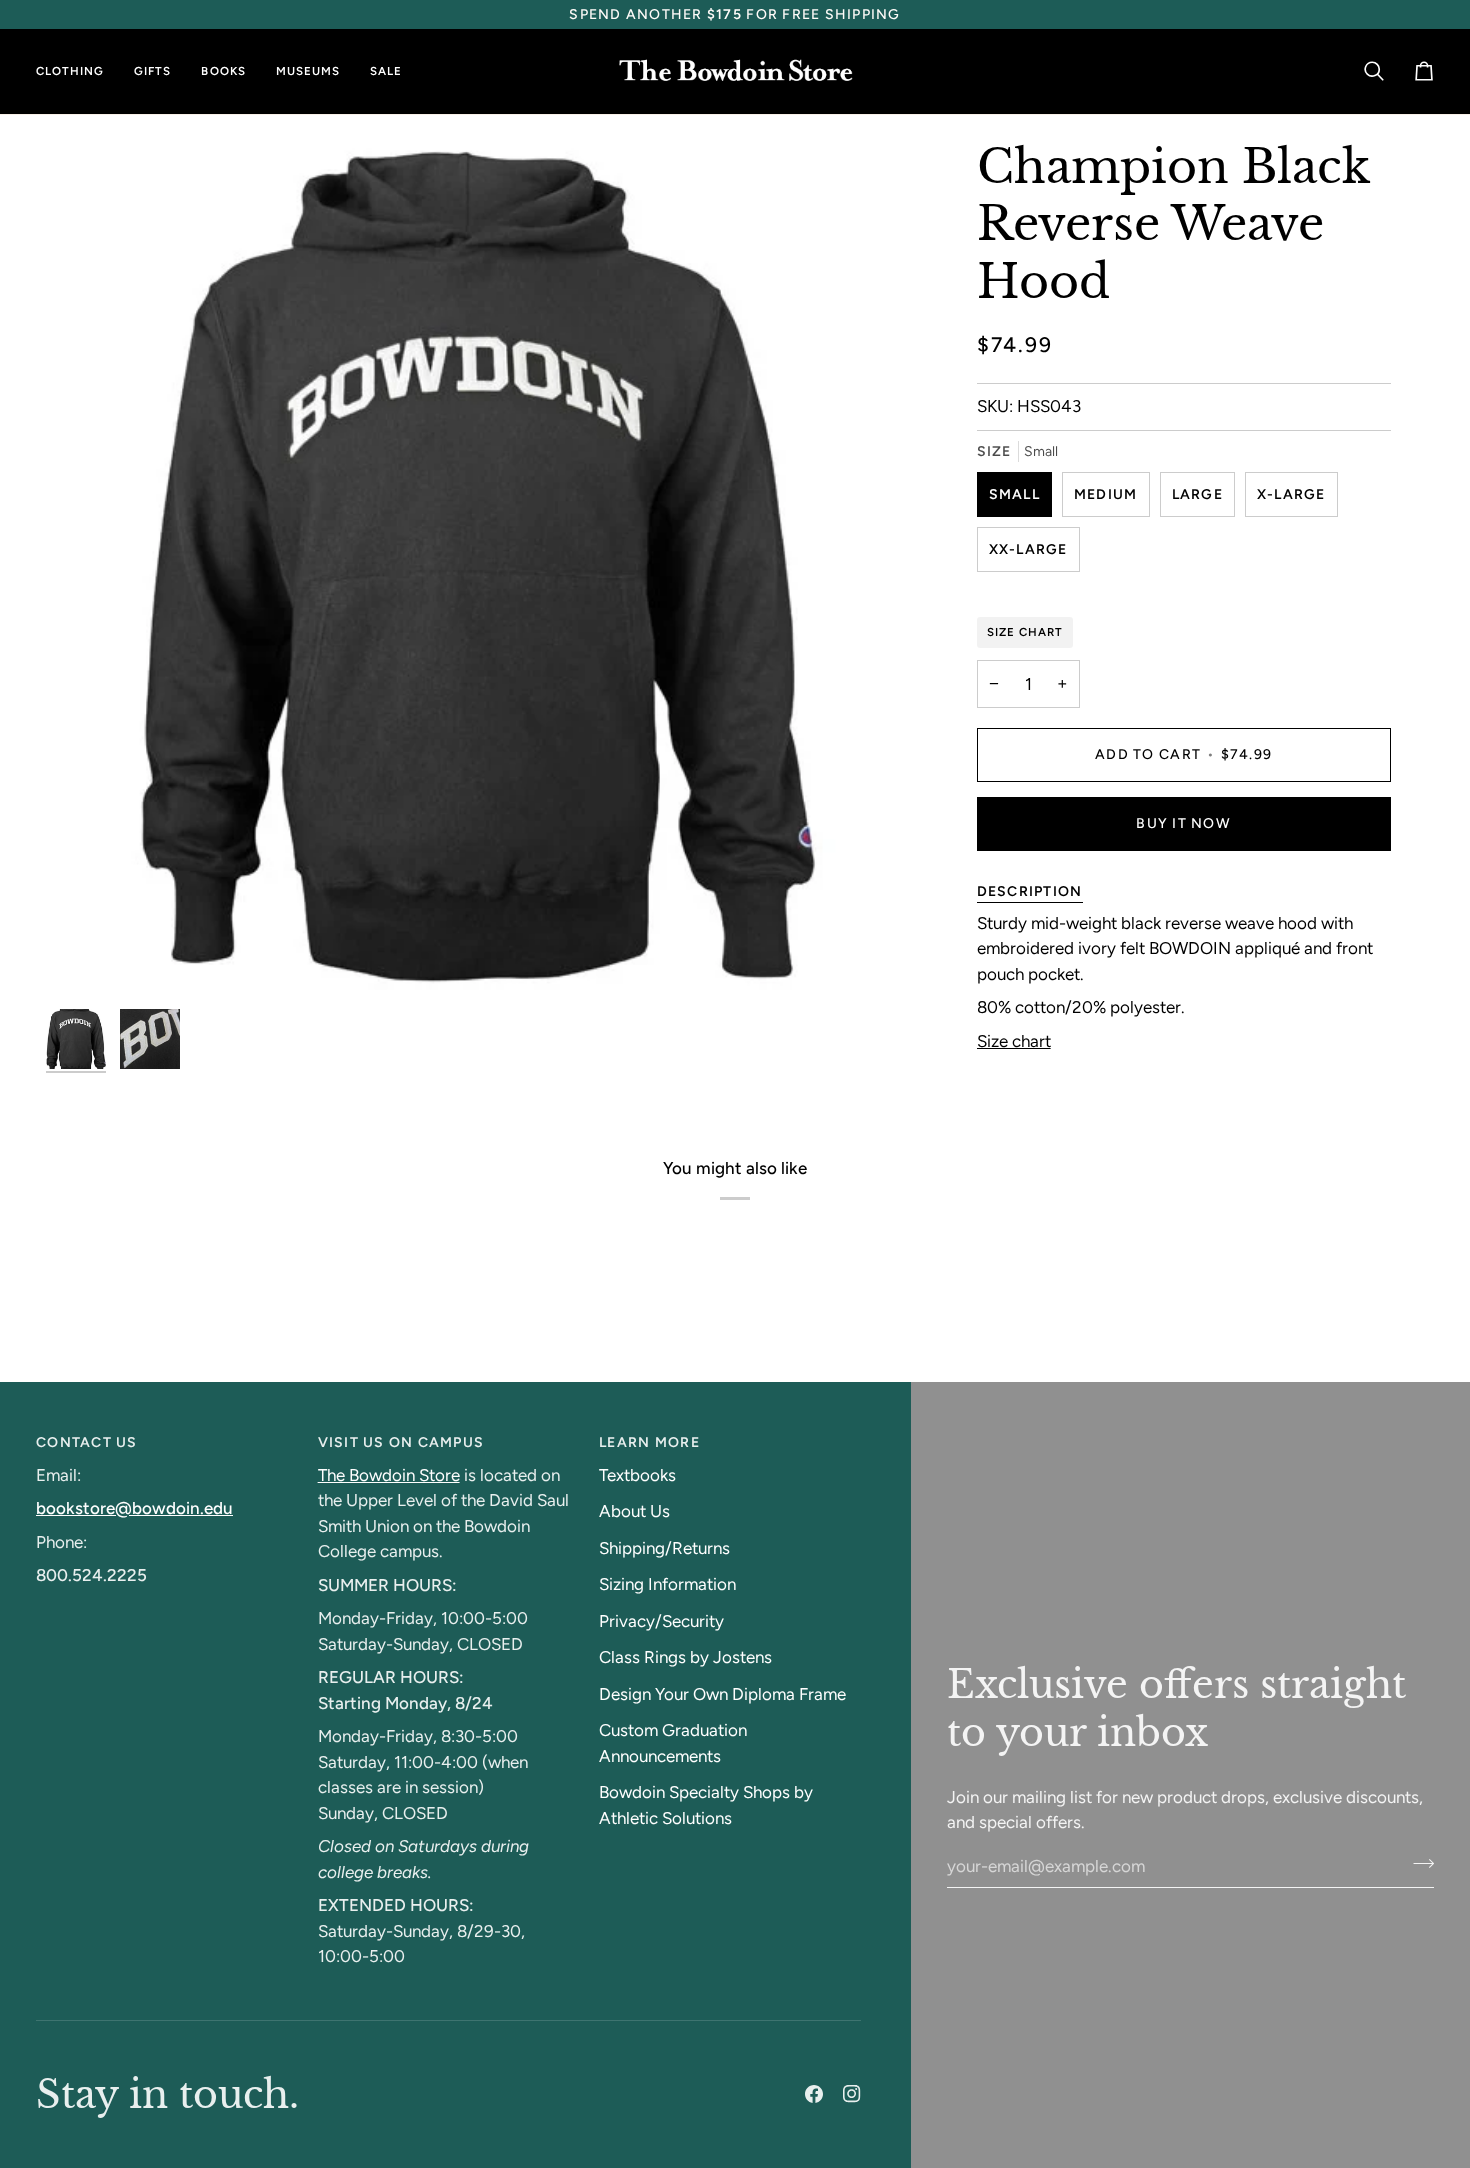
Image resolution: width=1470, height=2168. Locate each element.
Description (1030, 891)
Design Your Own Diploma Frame (722, 1694)
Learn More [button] (649, 1442)
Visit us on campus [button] (401, 1442)
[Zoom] (83, 961)
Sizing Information (667, 1584)
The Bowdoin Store (389, 1475)
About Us (634, 1511)
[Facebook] (814, 2094)
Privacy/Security (661, 1621)
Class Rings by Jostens (685, 1657)
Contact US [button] (87, 1442)
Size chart (1014, 1041)
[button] (77, 71)
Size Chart (1025, 632)
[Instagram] (852, 2094)
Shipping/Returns (664, 1548)
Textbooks (637, 1475)
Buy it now (1183, 823)
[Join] (1417, 1864)
